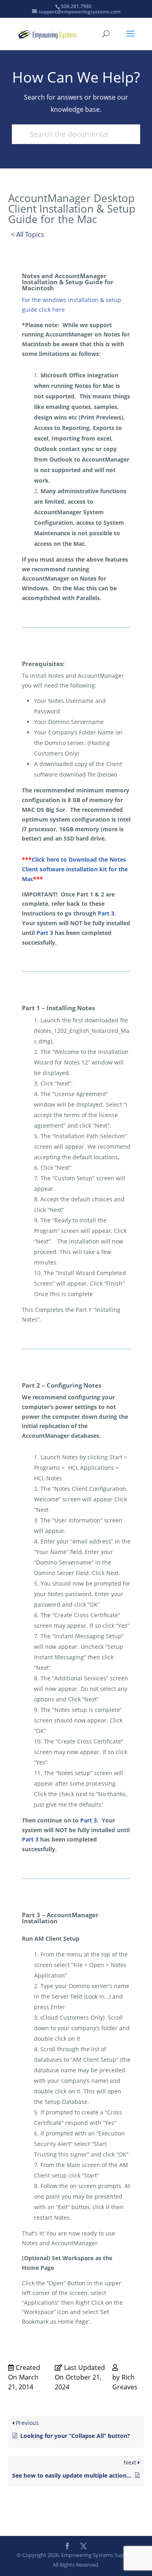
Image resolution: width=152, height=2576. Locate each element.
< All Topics (28, 234)
